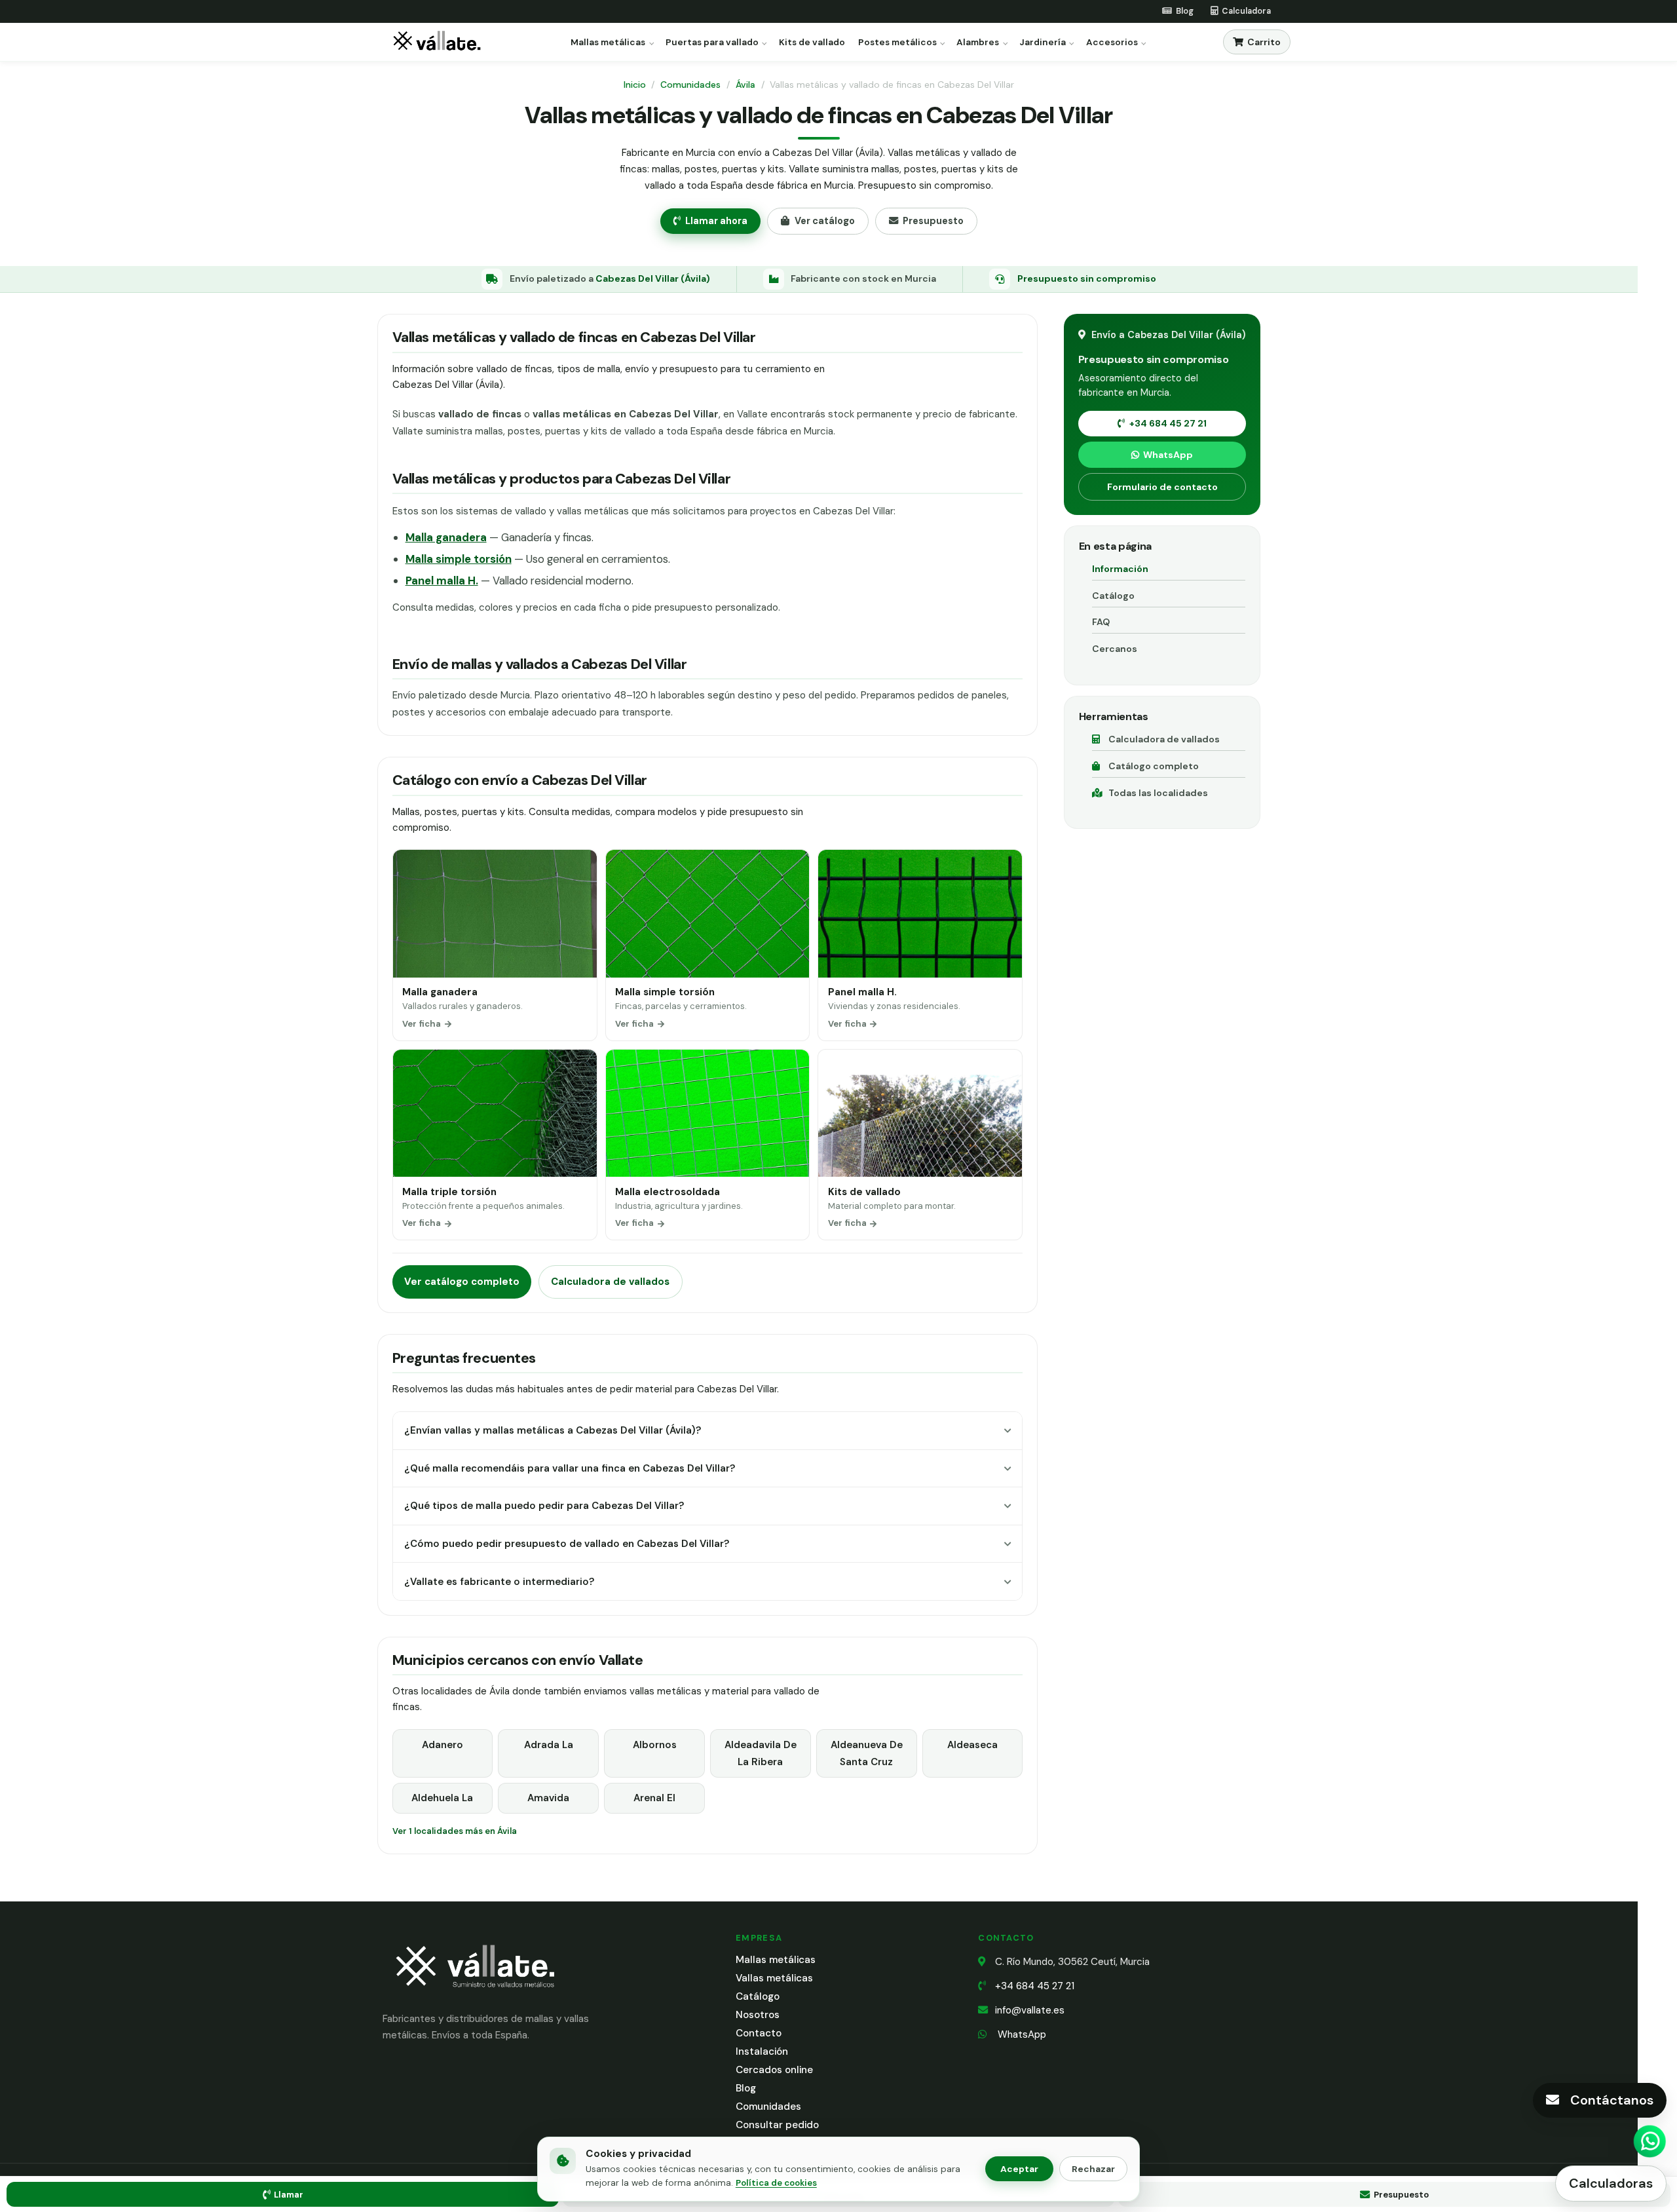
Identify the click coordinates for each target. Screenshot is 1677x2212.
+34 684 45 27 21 (1168, 423)
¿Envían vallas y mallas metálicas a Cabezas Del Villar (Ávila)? (553, 1430)
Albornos (655, 1745)
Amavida (548, 1798)
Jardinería (1043, 43)
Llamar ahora (716, 221)
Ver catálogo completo (462, 1282)
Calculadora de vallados (610, 1282)
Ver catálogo (825, 221)
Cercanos (1115, 649)
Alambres (978, 43)
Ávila (745, 85)
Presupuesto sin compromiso (1087, 278)
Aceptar (1019, 2169)
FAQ (1101, 622)
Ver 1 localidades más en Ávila (455, 1831)
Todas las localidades (1158, 793)
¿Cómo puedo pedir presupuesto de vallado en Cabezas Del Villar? (567, 1544)
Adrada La (549, 1745)
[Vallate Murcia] (474, 1996)
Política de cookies (776, 2183)
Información (1120, 569)
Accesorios (1112, 43)
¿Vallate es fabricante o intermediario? (499, 1582)
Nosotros (758, 2015)
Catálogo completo (1154, 766)
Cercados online (774, 2070)
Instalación (762, 2051)
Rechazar (1093, 2169)
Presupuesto (933, 221)
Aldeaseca (972, 1745)
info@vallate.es (1030, 2010)
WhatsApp (1168, 455)
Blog (746, 2088)
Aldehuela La (442, 1798)
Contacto (759, 2033)
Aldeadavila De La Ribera (761, 1753)
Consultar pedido (777, 2125)
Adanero (443, 1745)
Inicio (635, 85)
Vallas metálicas (774, 1978)
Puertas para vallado (712, 43)
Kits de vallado (812, 43)
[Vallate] (440, 42)
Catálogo (1113, 596)
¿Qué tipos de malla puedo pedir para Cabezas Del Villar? (544, 1506)
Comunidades (690, 85)
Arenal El (654, 1798)
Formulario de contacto (1162, 487)
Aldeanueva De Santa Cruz (867, 1753)
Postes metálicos (897, 43)
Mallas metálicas (608, 43)
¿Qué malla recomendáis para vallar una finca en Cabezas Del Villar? (570, 1468)
